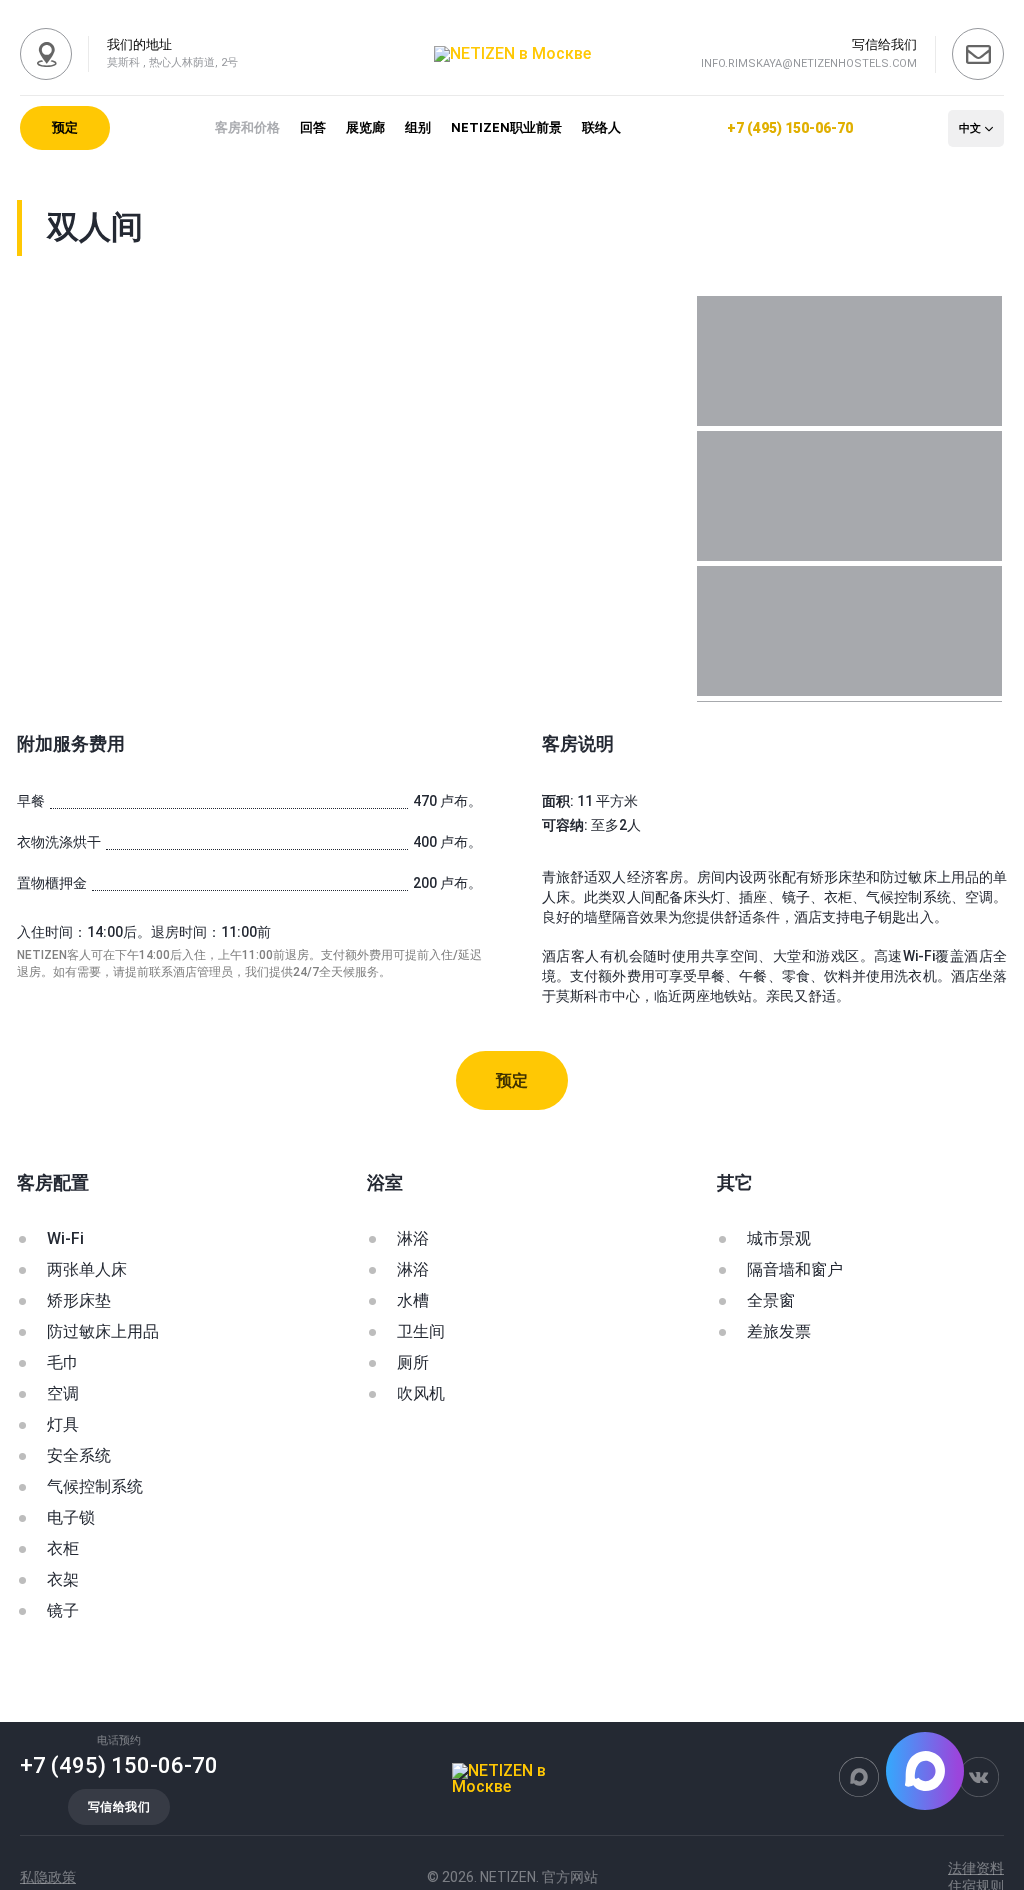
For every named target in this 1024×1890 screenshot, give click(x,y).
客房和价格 (247, 127)
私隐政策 (48, 1877)
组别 (418, 127)
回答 (313, 127)
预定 (65, 127)
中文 (970, 128)
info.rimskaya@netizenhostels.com (809, 63)
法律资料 (976, 1868)
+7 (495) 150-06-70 (790, 128)
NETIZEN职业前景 (506, 127)
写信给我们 (119, 1807)
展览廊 (365, 127)
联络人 (601, 127)
